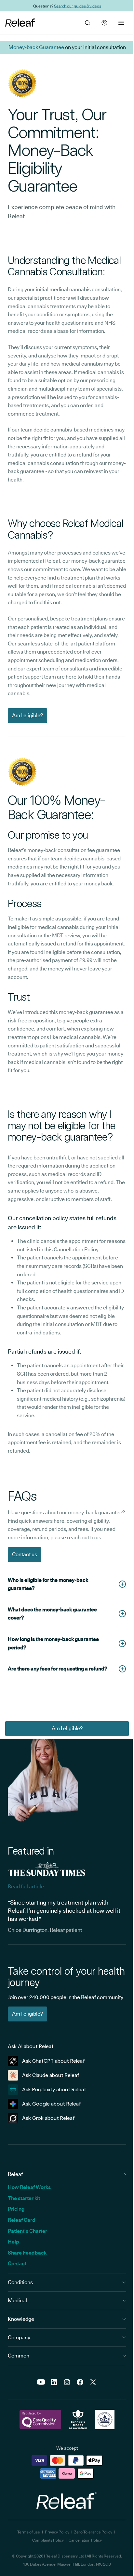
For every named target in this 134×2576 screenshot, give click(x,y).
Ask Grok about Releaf (48, 2118)
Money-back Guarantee (36, 47)
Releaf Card (22, 2220)
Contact (17, 2263)
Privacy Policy (57, 2532)
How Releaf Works (29, 2187)
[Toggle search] (87, 23)
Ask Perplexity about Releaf (54, 2089)
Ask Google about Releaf (52, 2104)
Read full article (26, 1887)
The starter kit (24, 2198)
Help (13, 2242)
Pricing (16, 2209)
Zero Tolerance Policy (93, 2532)
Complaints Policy (48, 2540)
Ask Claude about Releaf (51, 2075)
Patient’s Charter (27, 2231)
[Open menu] (121, 23)
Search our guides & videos (78, 6)
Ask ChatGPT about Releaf (54, 2061)
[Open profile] (104, 23)
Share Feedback (27, 2253)
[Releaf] (20, 23)
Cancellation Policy (85, 2540)
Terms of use (29, 2532)
